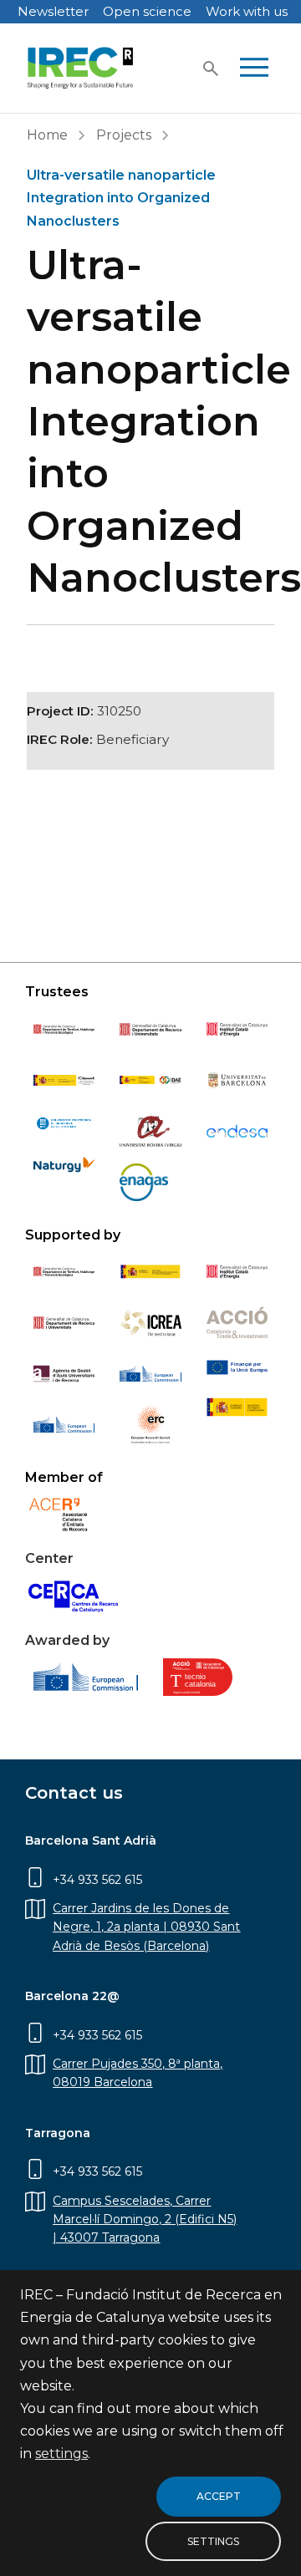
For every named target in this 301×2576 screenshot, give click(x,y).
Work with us (247, 11)
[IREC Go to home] (81, 68)
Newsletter (53, 11)
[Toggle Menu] (254, 69)
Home (47, 135)
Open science (147, 11)
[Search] (211, 69)
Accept (219, 2496)
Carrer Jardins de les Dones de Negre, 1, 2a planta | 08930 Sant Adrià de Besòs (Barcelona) (146, 1927)
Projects (124, 135)
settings (61, 2454)
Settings (213, 2541)
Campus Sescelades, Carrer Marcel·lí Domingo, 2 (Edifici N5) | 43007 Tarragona (145, 2220)
